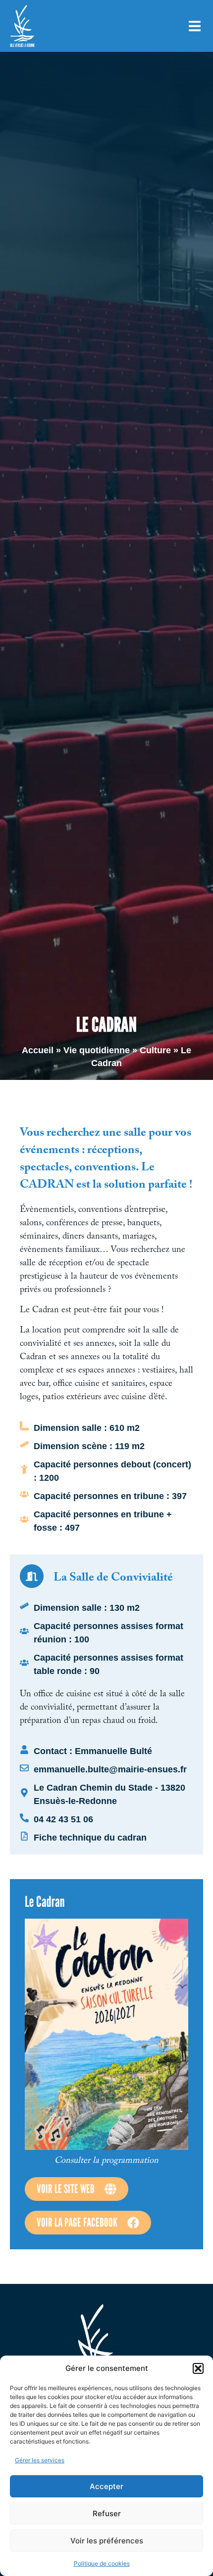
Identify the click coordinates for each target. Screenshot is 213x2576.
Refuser (107, 2513)
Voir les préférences (107, 2541)
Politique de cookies (102, 2563)
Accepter (106, 2486)
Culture (155, 1050)
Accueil (38, 1050)
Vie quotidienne (97, 1050)
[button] (198, 2368)
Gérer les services (40, 2460)
